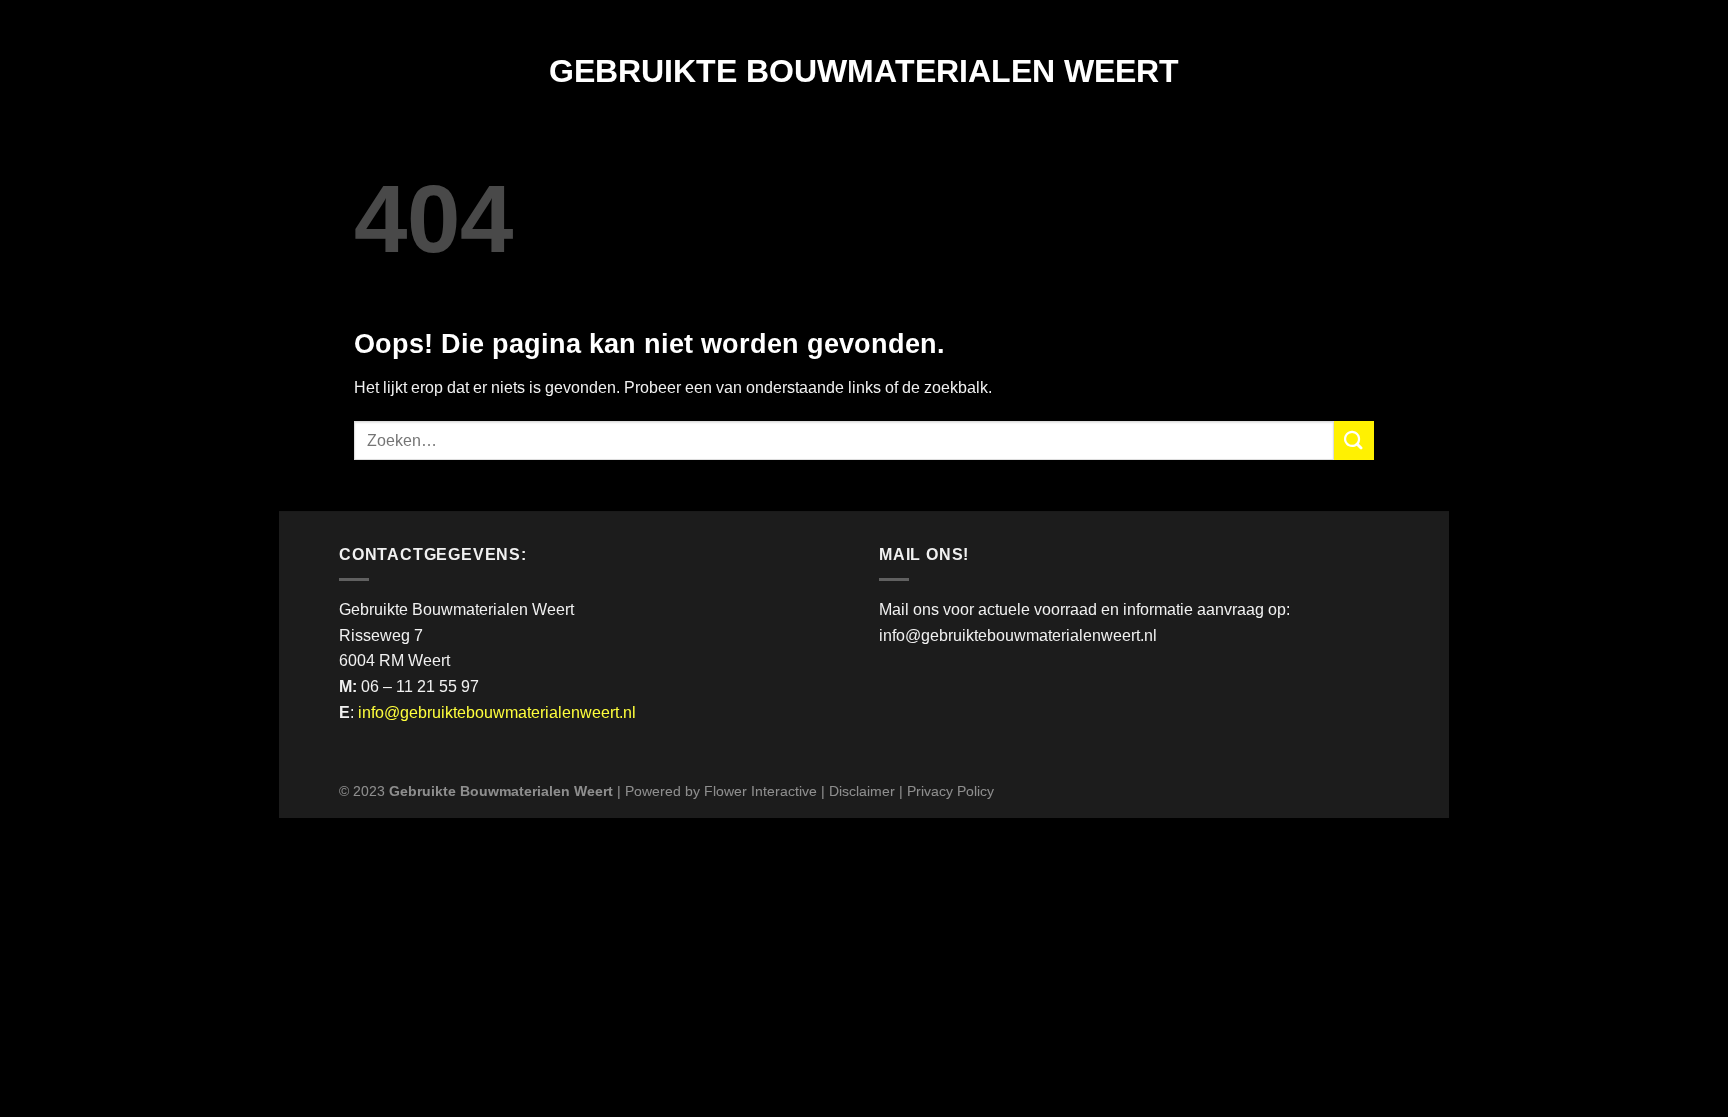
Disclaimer (862, 791)
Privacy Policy (950, 791)
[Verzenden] (1354, 440)
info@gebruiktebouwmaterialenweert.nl (497, 712)
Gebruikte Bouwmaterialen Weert (864, 71)
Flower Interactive (760, 791)
